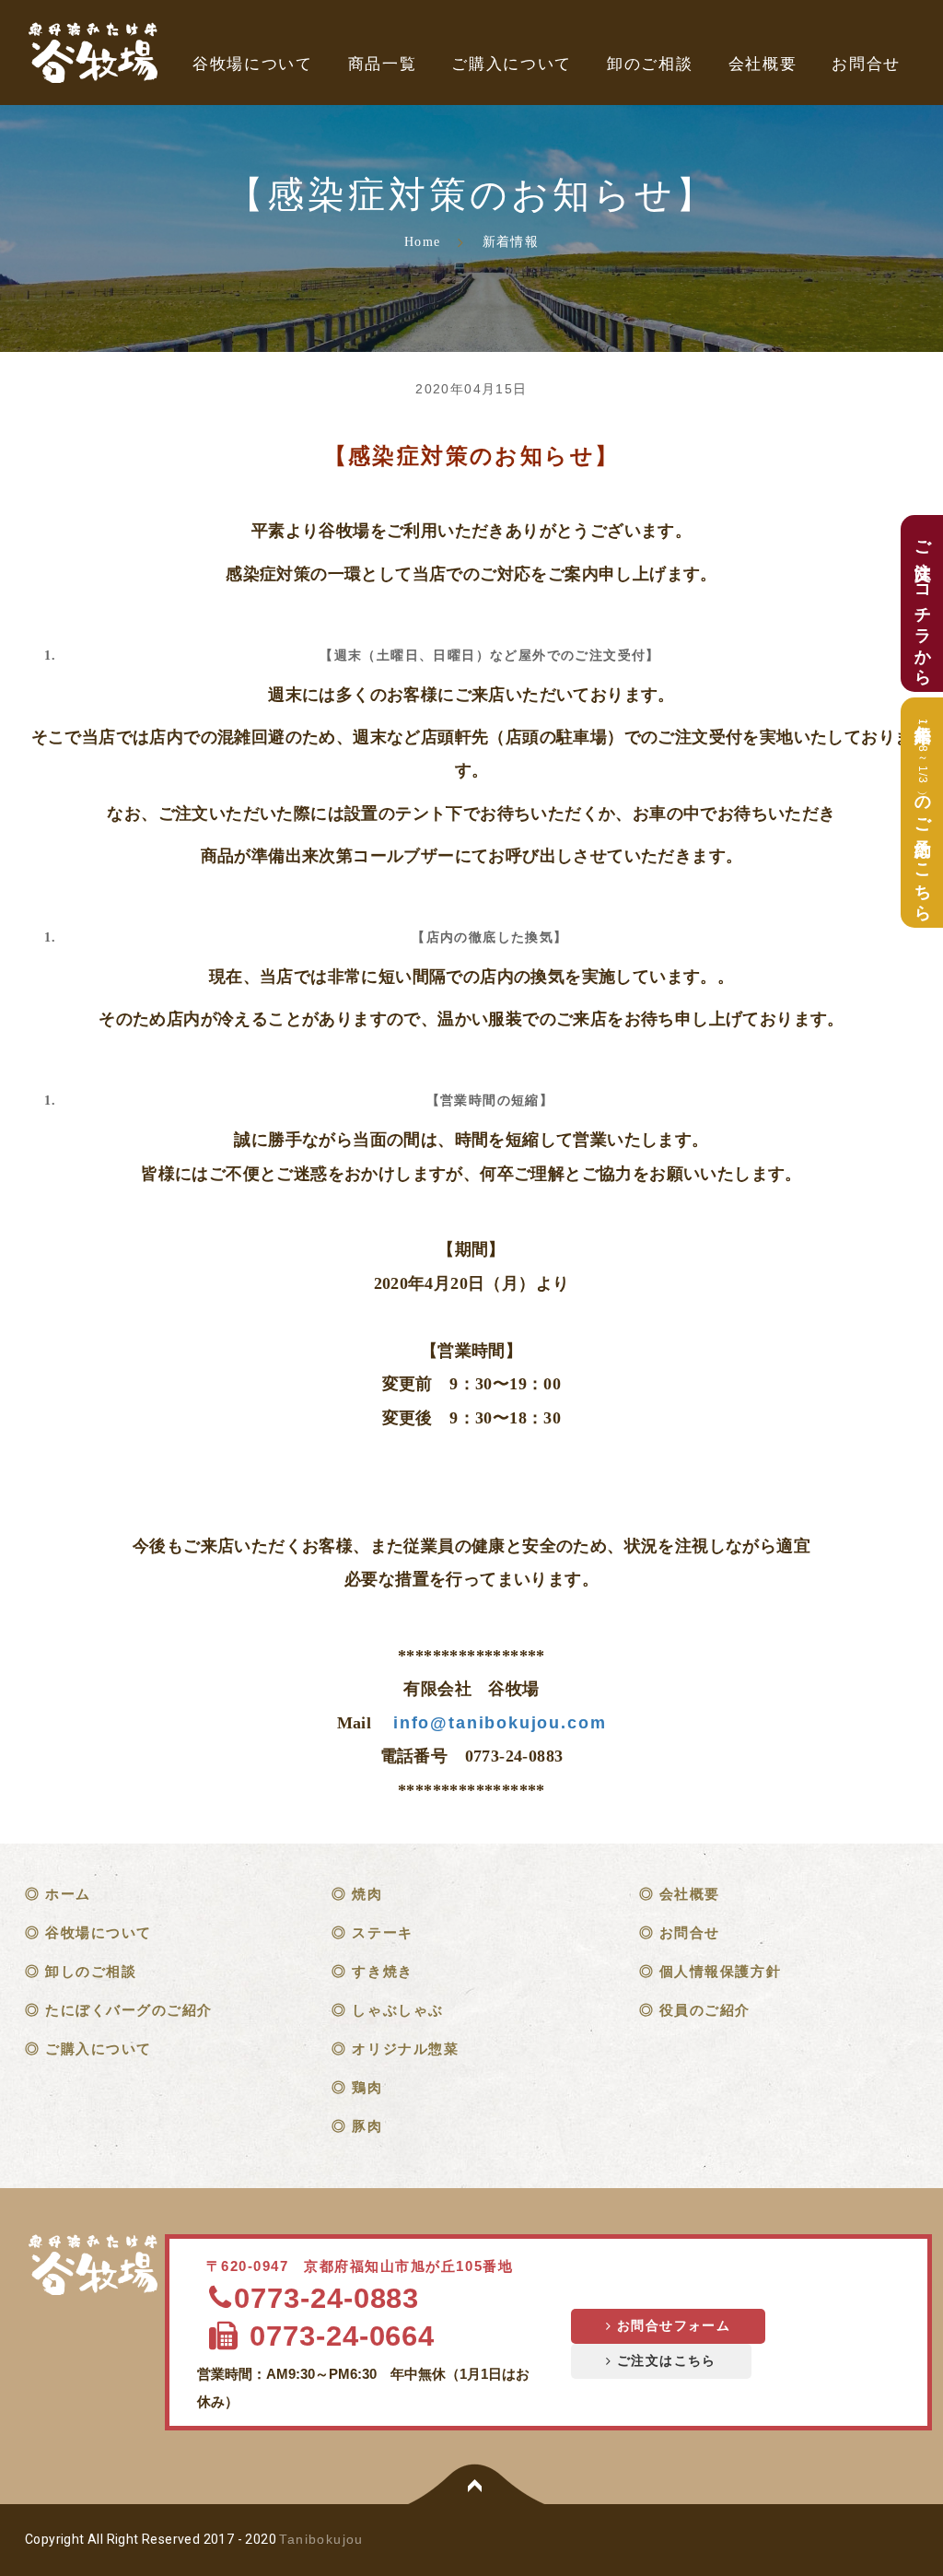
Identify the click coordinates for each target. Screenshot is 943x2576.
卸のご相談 (650, 64)
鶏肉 (367, 2087)
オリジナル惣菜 (405, 2049)
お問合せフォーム (671, 2326)
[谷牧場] (96, 2266)
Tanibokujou (321, 2539)
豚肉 (367, 2126)
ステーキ (382, 1932)
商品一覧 (383, 64)
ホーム (68, 1894)
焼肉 (367, 1894)
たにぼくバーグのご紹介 (129, 2010)
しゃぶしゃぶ (397, 2010)
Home (422, 242)
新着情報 (511, 242)
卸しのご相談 (91, 1971)
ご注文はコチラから (923, 603)
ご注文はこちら (664, 2361)
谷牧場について (253, 64)
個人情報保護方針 (720, 1971)
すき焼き (382, 1971)
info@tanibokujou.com (500, 1723)
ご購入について (512, 64)
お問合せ (866, 64)
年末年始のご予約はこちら (923, 813)
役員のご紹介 (705, 2010)
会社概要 (763, 64)
